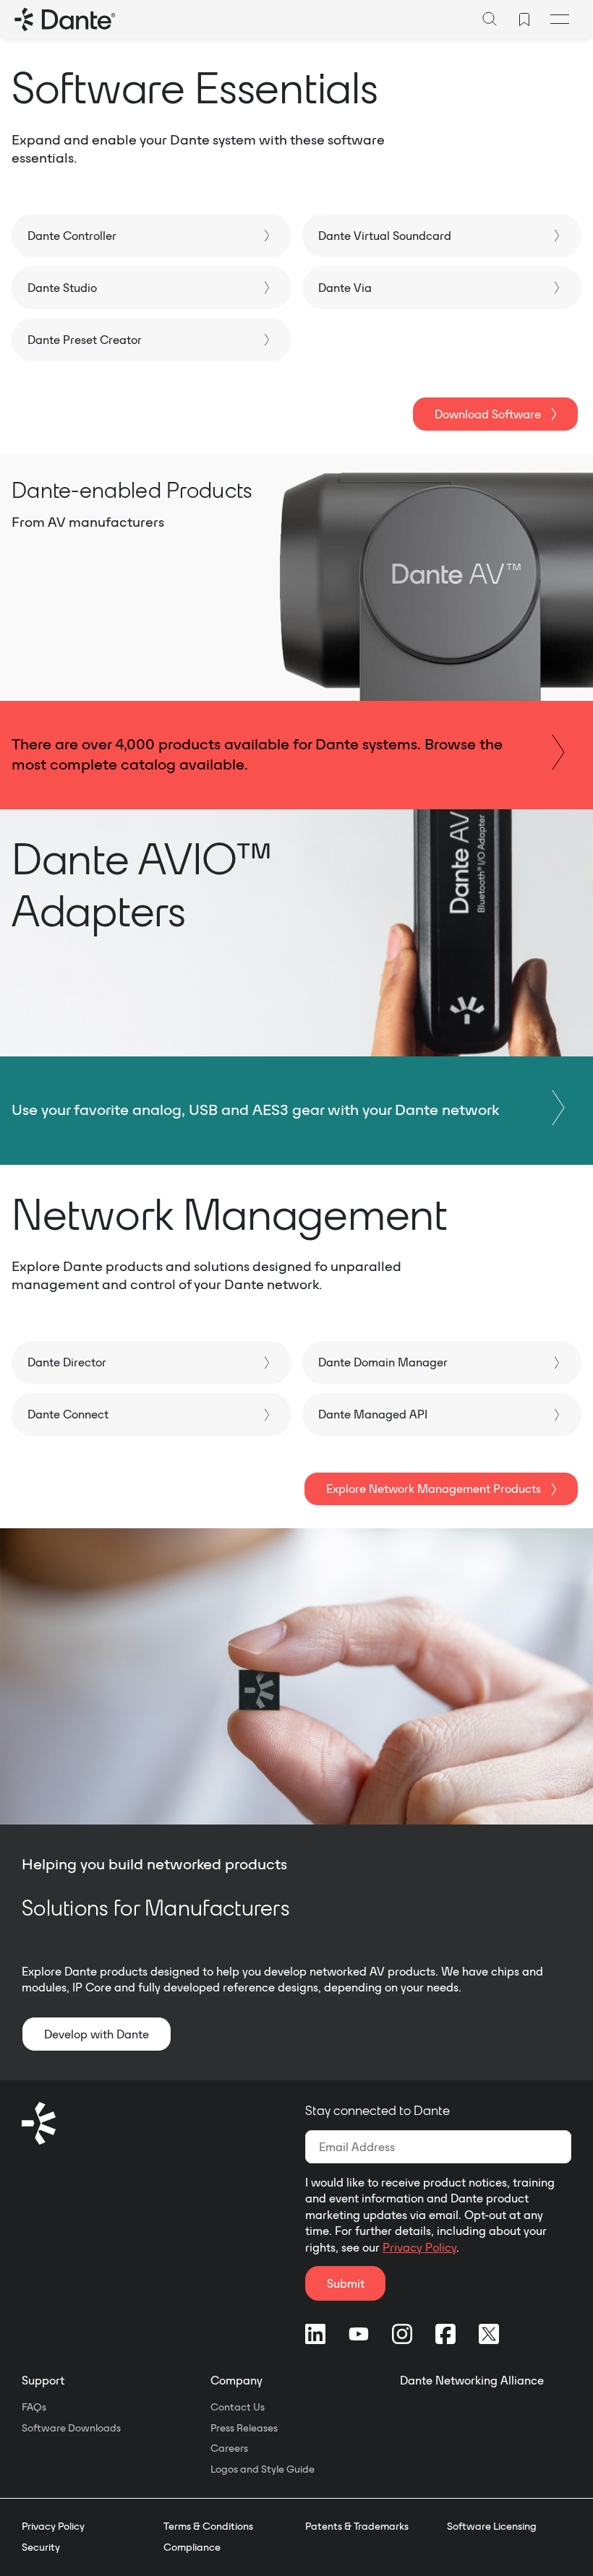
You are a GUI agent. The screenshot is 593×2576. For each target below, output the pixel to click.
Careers (229, 2448)
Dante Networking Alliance (472, 2380)
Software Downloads (71, 2428)
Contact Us (238, 2407)
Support (43, 2380)
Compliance (192, 2547)
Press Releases (244, 2428)
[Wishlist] (524, 20)
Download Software (488, 414)
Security (41, 2547)
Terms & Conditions (208, 2526)
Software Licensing (492, 2526)
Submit (346, 2283)
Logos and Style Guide (263, 2469)
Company (236, 2380)
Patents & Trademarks (357, 2526)
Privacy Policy (419, 2247)
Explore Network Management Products (434, 1489)
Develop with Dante (97, 2034)
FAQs (34, 2407)
